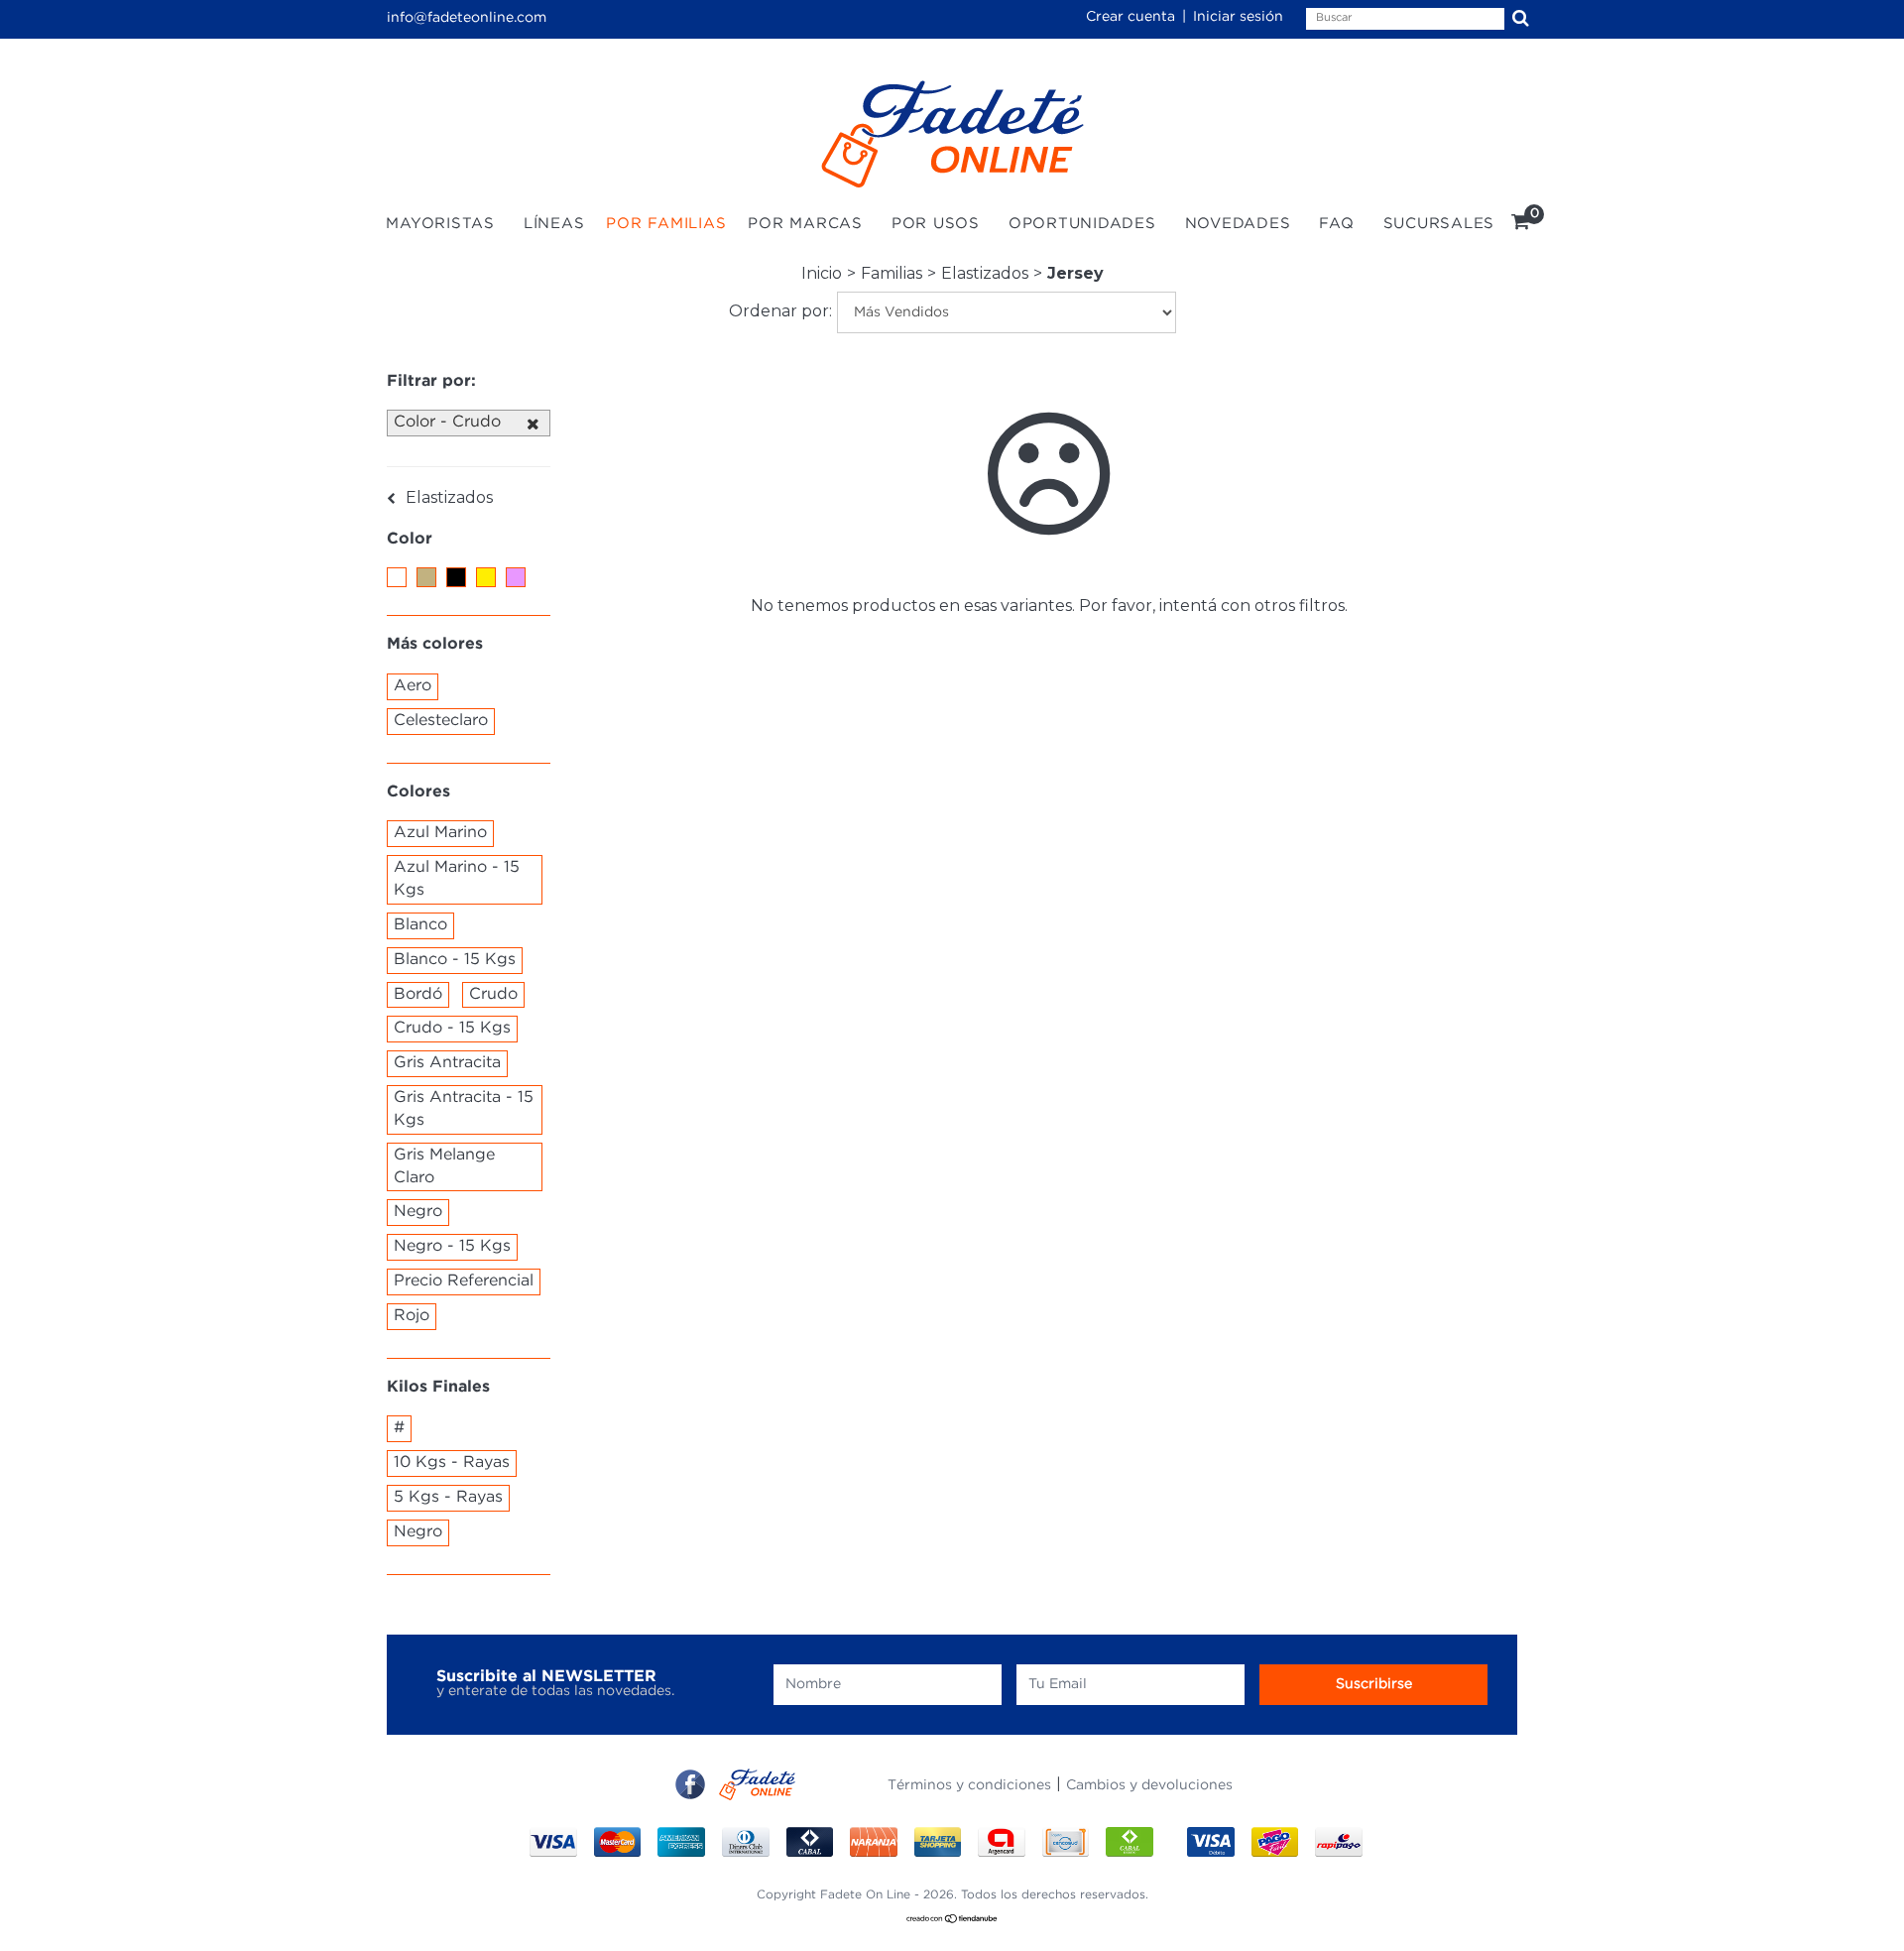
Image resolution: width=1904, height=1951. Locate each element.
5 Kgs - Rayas (448, 1497)
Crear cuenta (1130, 17)
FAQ (1336, 224)
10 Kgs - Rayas (452, 1463)
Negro (418, 1212)
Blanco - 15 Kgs (455, 960)
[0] (1521, 225)
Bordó (418, 994)
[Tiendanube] (952, 1920)
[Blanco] (397, 577)
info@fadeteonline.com (467, 18)
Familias (892, 273)
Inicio (822, 273)
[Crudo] (426, 577)
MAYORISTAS (440, 224)
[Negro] (456, 577)
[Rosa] (516, 577)
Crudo (493, 994)
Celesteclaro (441, 721)
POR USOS (936, 224)
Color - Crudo (447, 422)
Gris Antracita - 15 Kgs (464, 1109)
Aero (413, 686)
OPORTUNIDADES (1082, 224)
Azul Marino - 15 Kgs (457, 879)
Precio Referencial (464, 1281)
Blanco (420, 925)
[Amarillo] (486, 577)
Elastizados (985, 273)
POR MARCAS (805, 224)
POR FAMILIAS (666, 224)
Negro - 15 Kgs (452, 1246)
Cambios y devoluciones (1149, 1785)
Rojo (412, 1316)
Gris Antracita (447, 1063)
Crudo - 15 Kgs (452, 1028)
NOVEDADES (1238, 224)
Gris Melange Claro (444, 1166)
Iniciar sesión (1238, 17)
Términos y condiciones (969, 1785)
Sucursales (1439, 224)
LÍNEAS (554, 224)
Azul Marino (440, 833)
